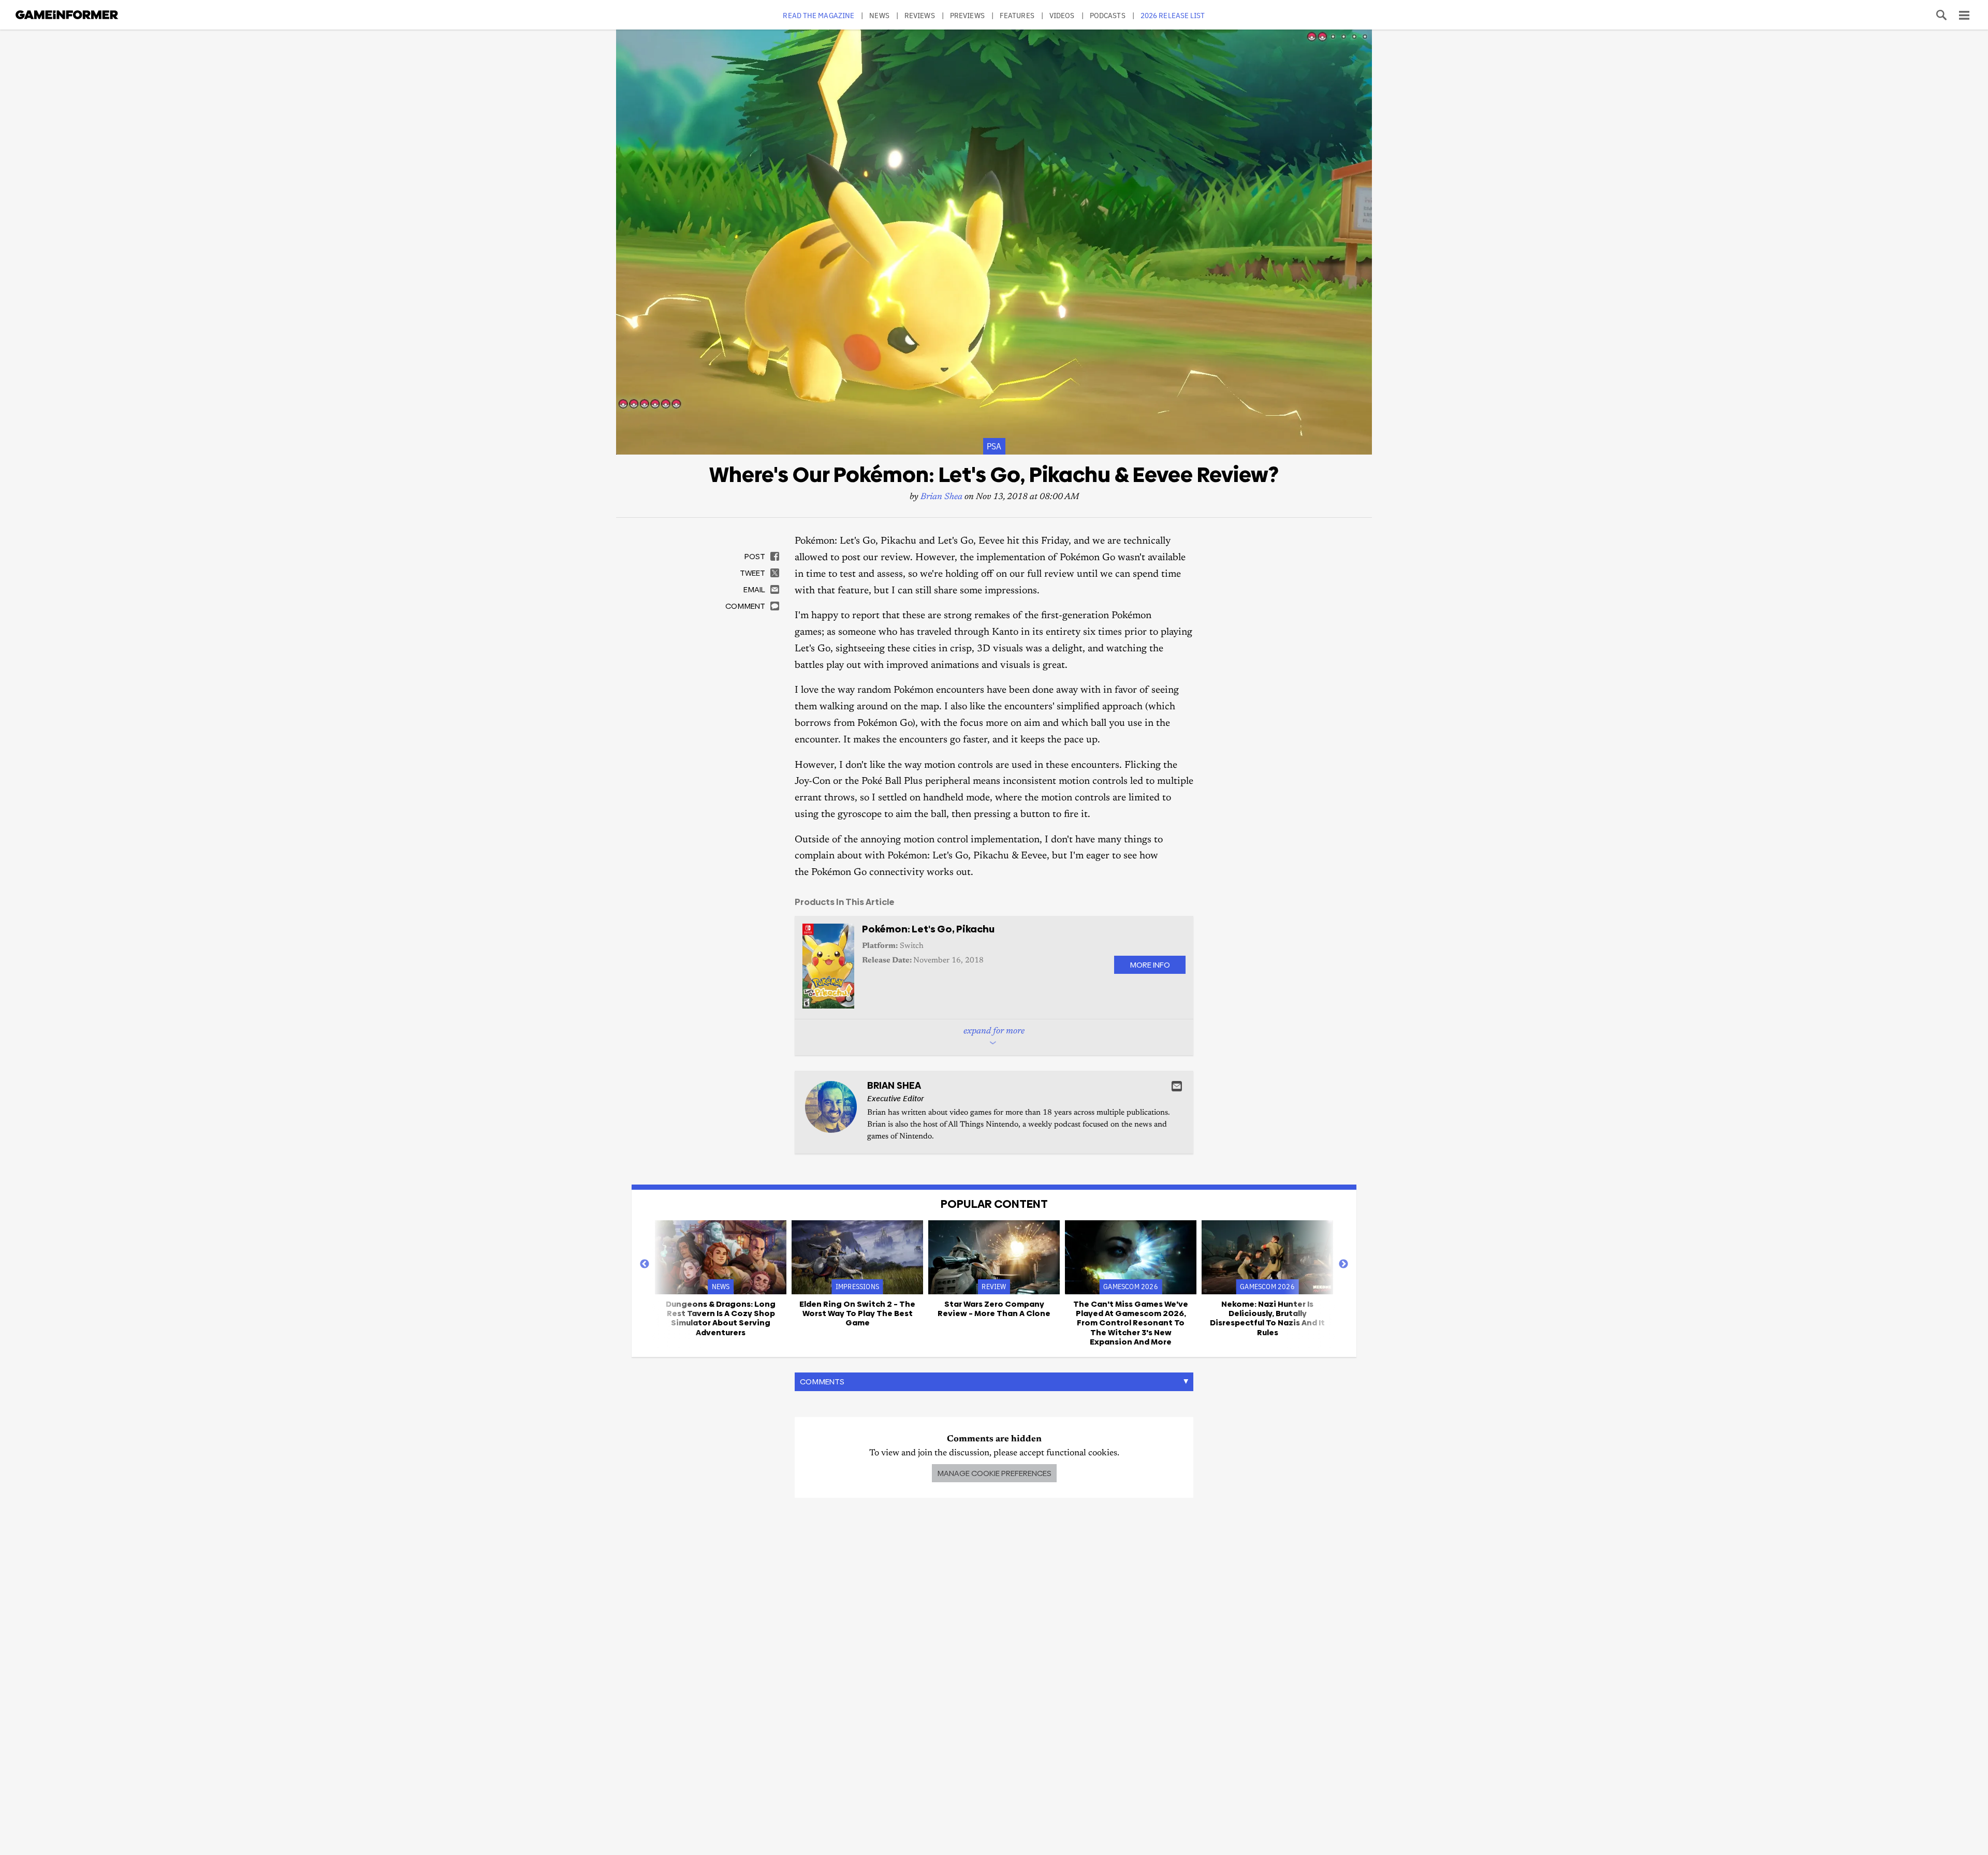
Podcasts (1108, 15)
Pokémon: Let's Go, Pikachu (928, 929)
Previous (645, 1264)
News (879, 15)
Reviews (920, 15)
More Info (1150, 965)
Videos (1062, 15)
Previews (967, 15)
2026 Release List (1173, 15)
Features (1017, 15)
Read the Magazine (818, 15)
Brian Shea (941, 497)
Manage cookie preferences (994, 1473)
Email (1177, 1086)
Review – (994, 1309)
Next (1343, 1264)
